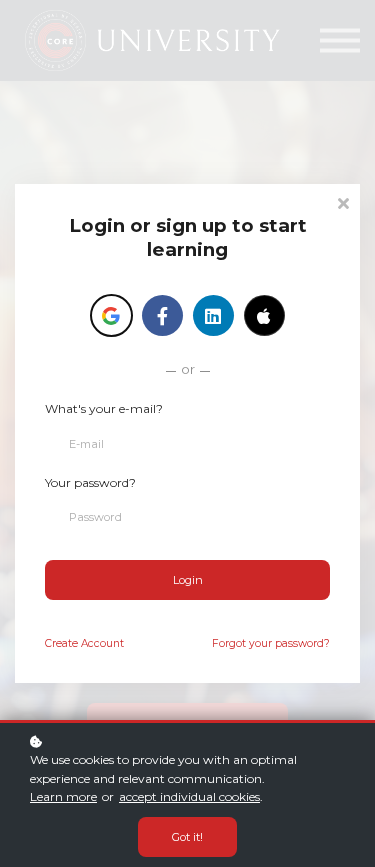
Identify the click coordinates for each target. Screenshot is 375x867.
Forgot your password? (271, 643)
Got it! (187, 837)
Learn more (63, 796)
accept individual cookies (189, 796)
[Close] (343, 201)
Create (84, 643)
